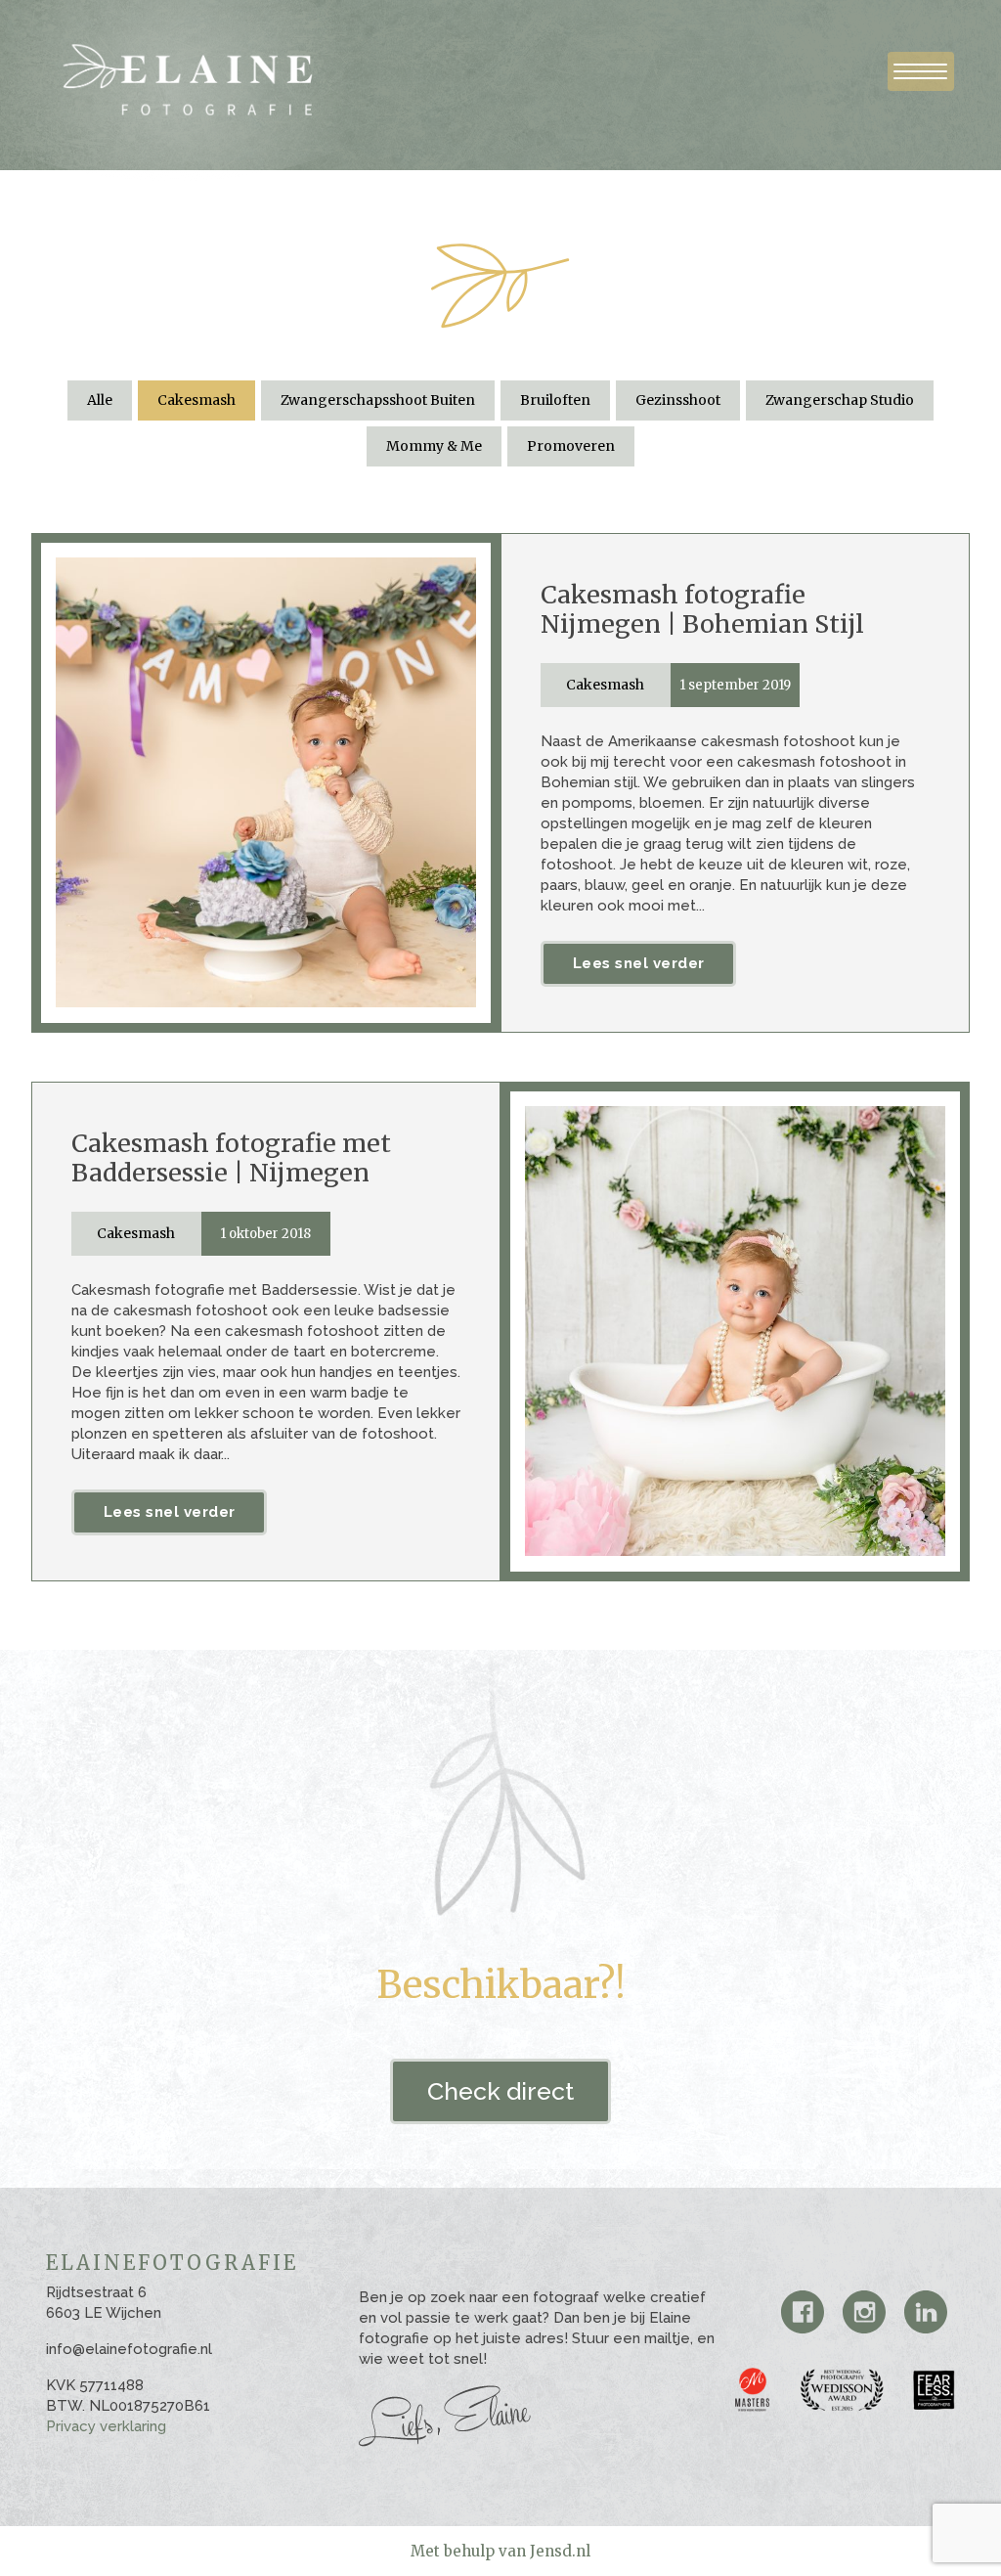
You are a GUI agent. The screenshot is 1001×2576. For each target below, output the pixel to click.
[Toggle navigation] (921, 71)
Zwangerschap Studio (840, 400)
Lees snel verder (639, 963)
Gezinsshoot (678, 400)
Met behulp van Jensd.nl (500, 2551)
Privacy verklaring (106, 2426)
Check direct (500, 2091)
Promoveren (571, 446)
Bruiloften (555, 400)
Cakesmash (196, 400)
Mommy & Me (434, 446)
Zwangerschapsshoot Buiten (378, 400)
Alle (100, 400)
